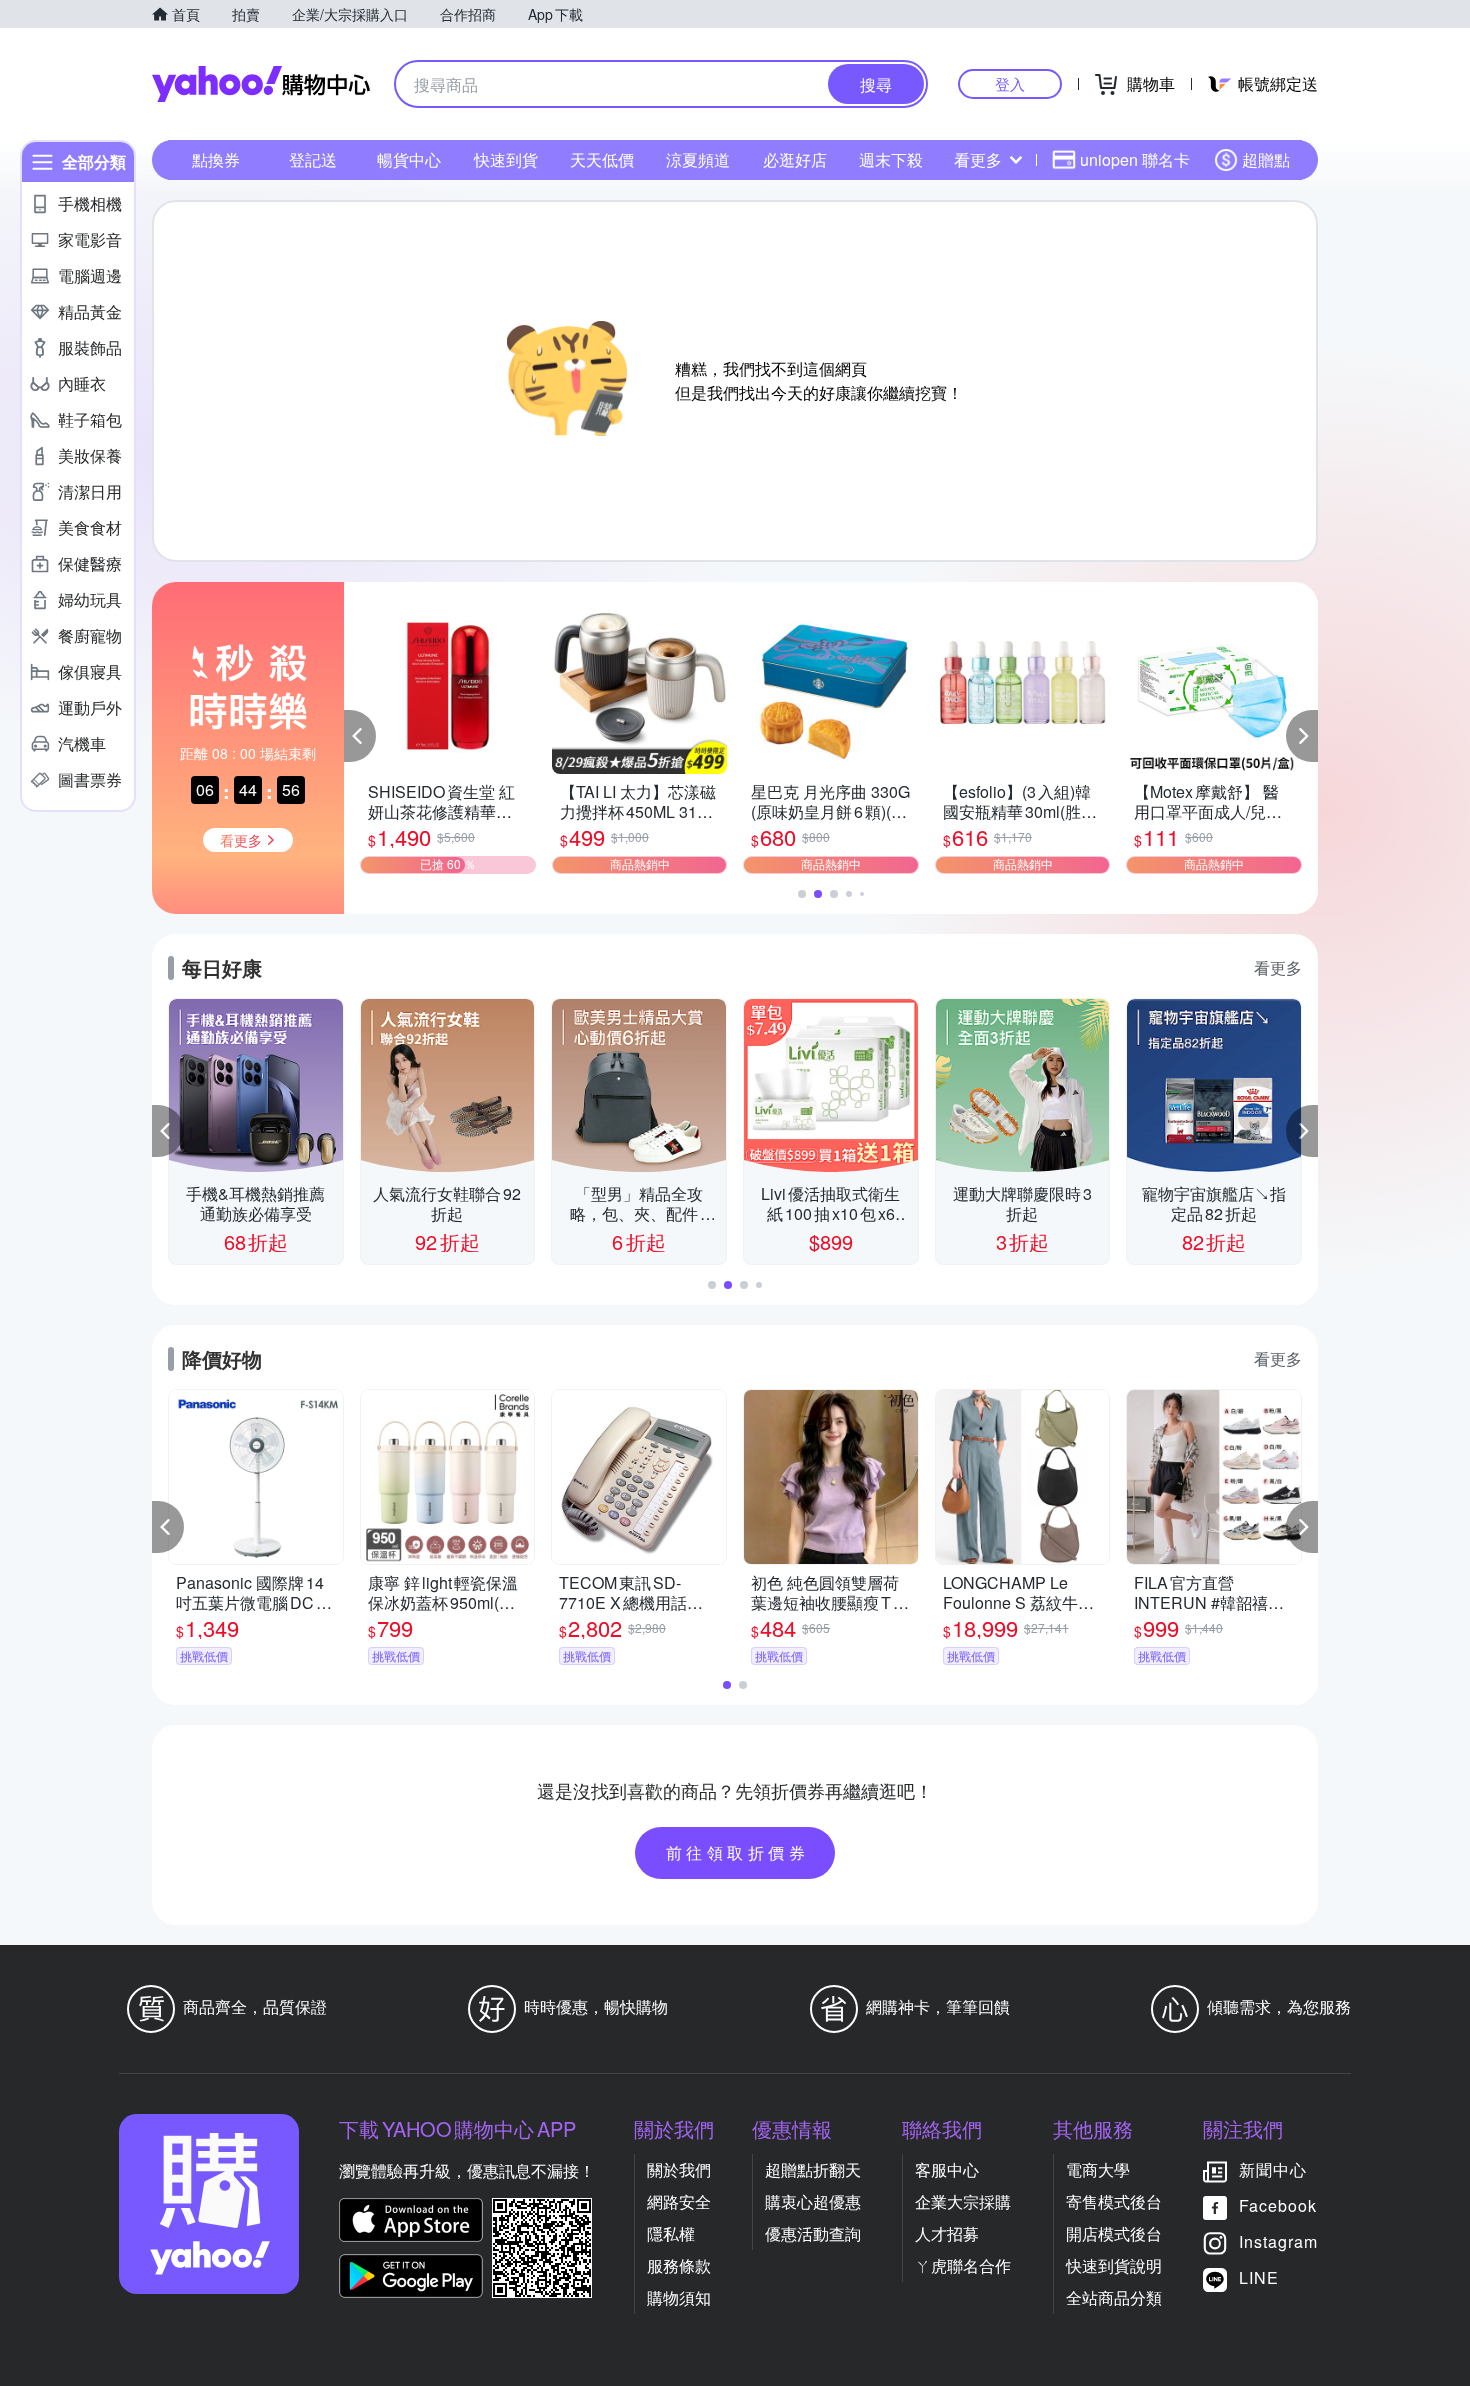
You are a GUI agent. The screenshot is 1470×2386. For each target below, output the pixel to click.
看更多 (978, 159)
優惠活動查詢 (813, 2233)
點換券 (216, 159)
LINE (1259, 2277)
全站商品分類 (1114, 2297)
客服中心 (947, 2169)
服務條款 (679, 2265)
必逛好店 (795, 159)
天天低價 (602, 159)
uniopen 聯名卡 (1135, 159)
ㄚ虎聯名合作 (963, 2265)
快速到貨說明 (1114, 2265)
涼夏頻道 (698, 159)
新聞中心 (1273, 2169)
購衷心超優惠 (813, 2201)
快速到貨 (506, 159)
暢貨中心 (409, 159)
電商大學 (1098, 2169)
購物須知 (679, 2297)
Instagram (1278, 2241)
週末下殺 (891, 159)
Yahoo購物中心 (261, 84)
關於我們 (679, 2169)
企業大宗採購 (963, 2201)
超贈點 (1266, 159)
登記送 (313, 159)
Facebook (1278, 2205)
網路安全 (679, 2201)
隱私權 (671, 2233)
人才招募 (947, 2233)
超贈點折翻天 (813, 2169)
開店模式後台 (1114, 2233)
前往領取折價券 (738, 1852)
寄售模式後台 (1114, 2201)
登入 (1010, 83)
